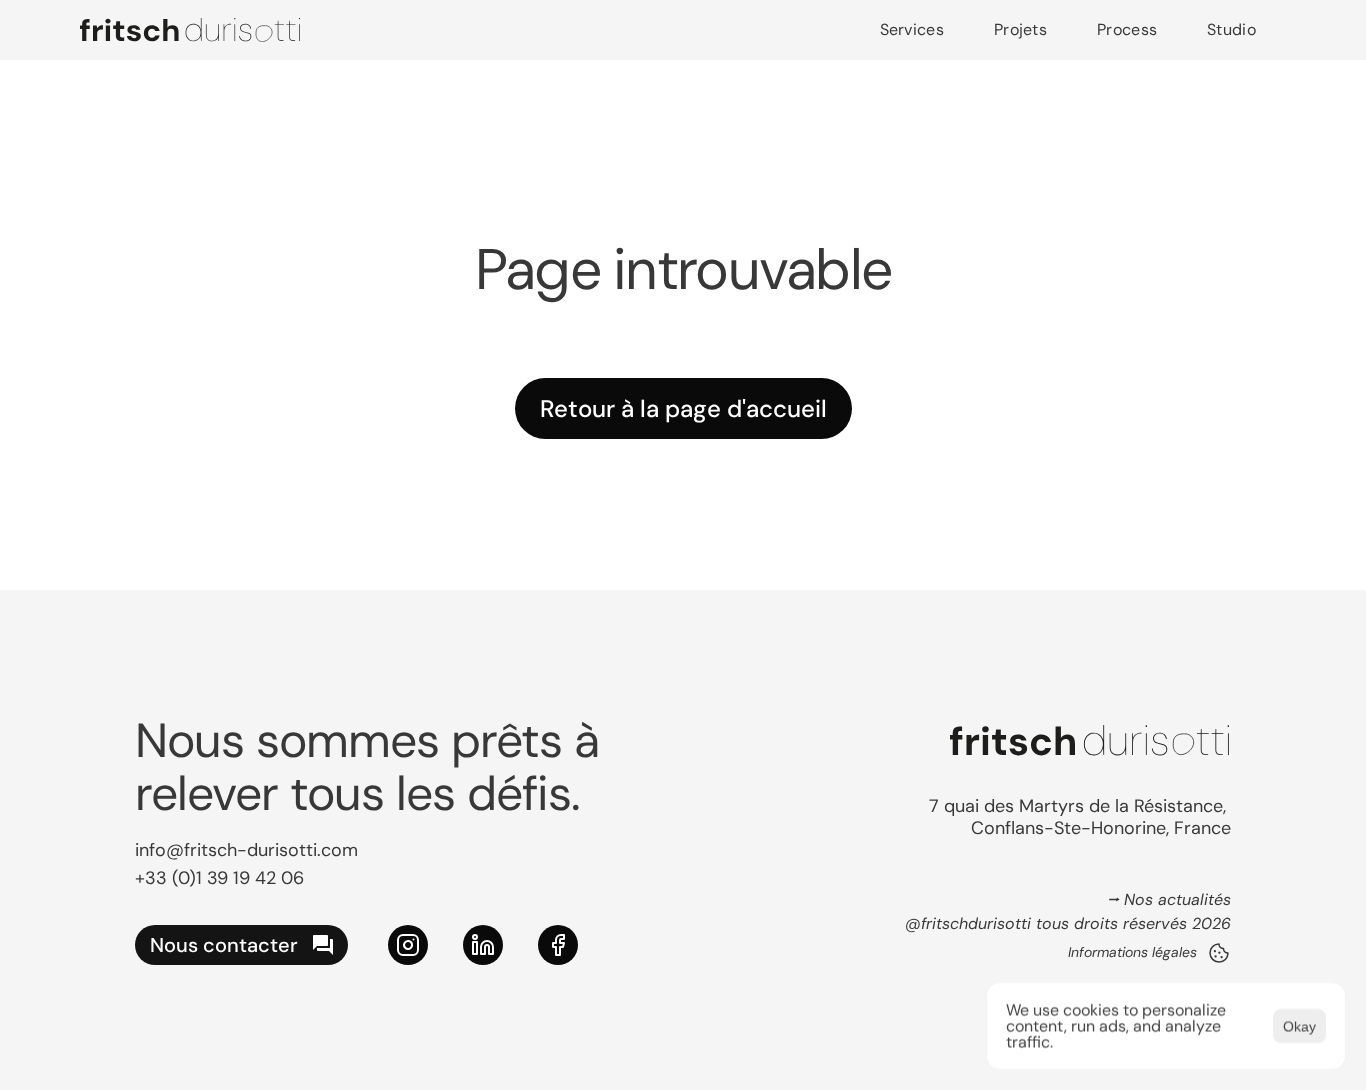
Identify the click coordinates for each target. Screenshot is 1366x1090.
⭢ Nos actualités (1169, 899)
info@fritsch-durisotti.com (246, 850)
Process (1127, 29)
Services (912, 29)
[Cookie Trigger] (1219, 953)
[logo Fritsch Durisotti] (190, 30)
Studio (1231, 29)
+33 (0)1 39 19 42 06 (219, 878)
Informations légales (1132, 952)
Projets (1020, 29)
